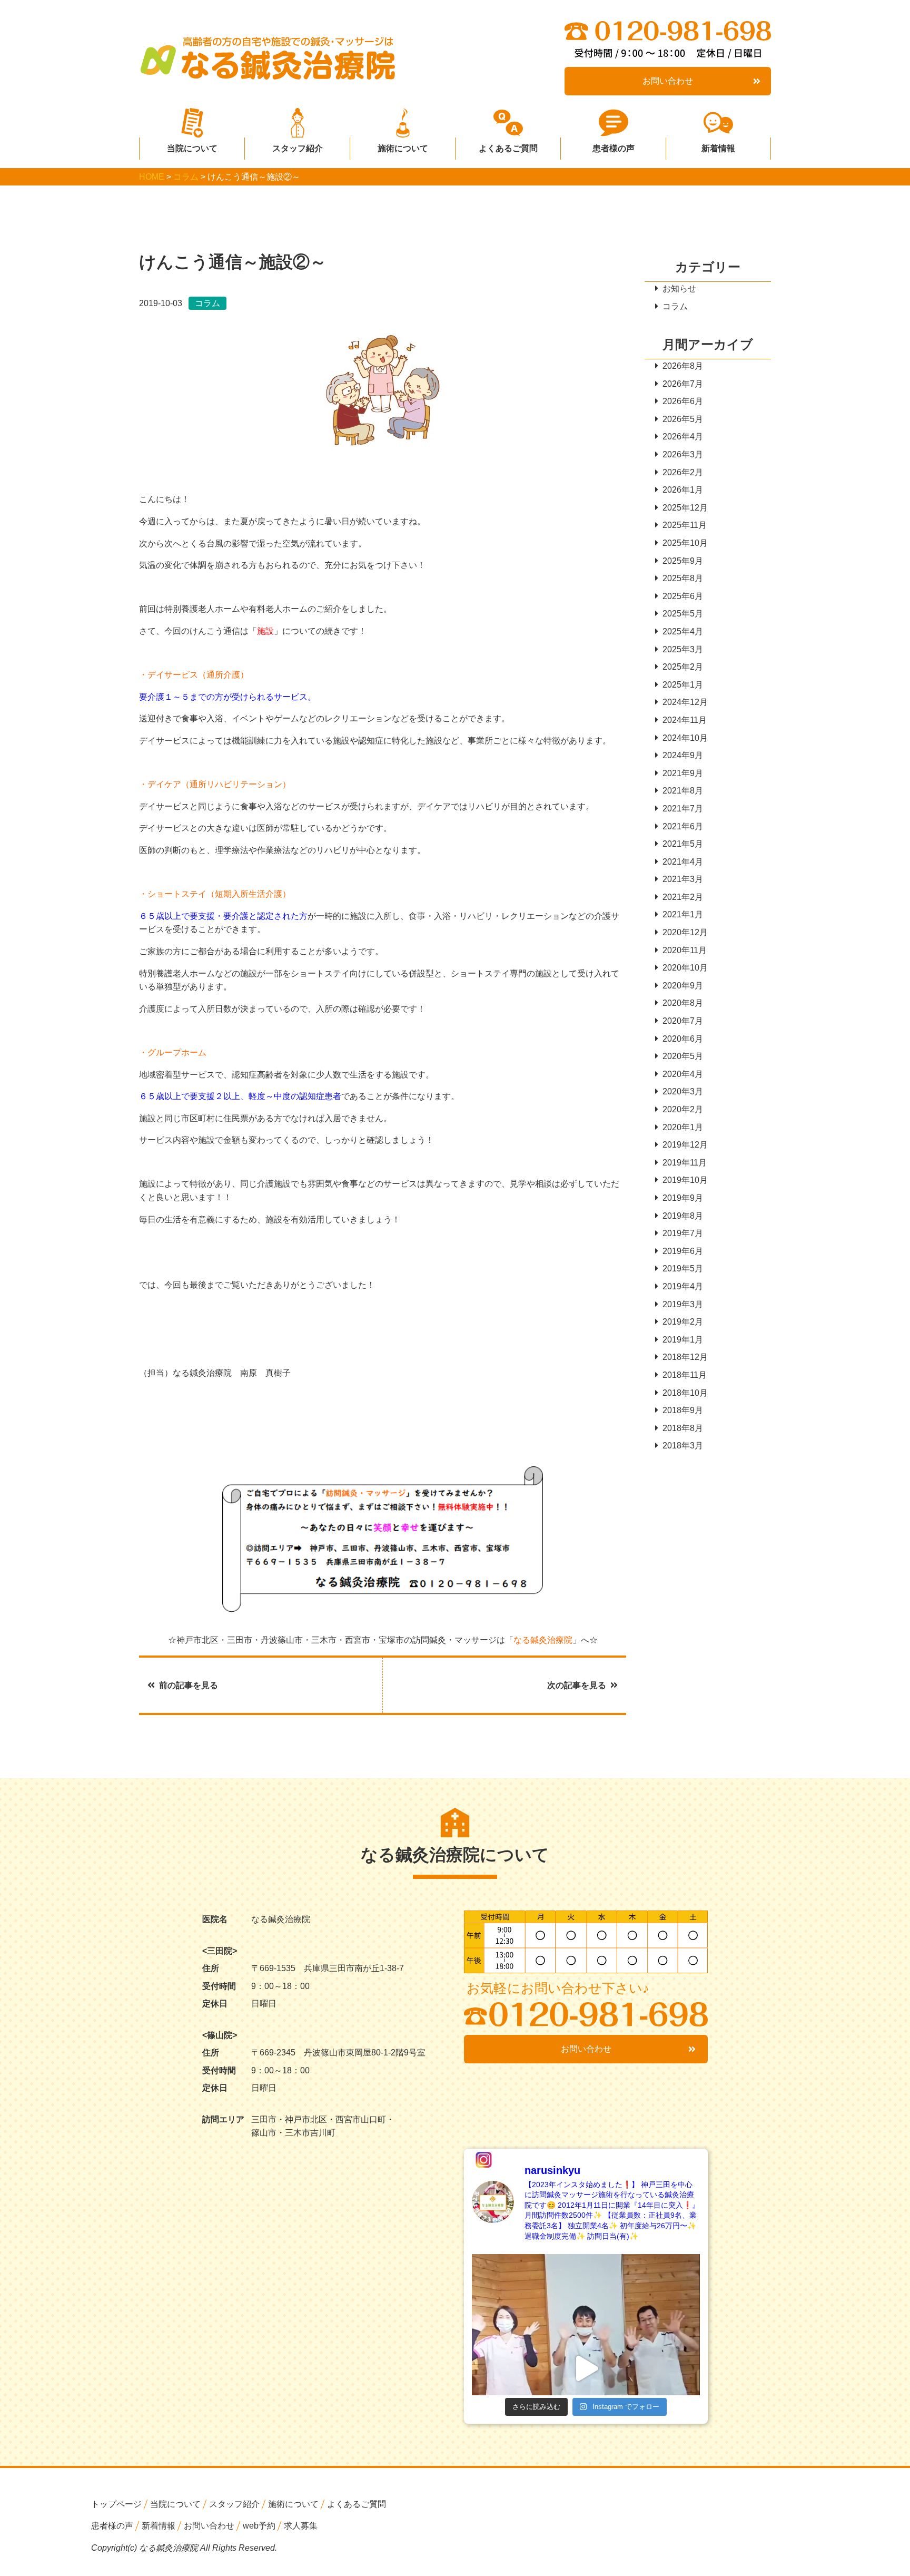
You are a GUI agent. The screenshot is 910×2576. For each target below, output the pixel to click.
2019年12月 (685, 1145)
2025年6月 (683, 596)
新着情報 (718, 148)
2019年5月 (683, 1269)
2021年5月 (683, 844)
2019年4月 (683, 1286)
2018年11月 (685, 1375)
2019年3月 (683, 1304)
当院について (192, 148)
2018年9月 (683, 1410)
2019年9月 (683, 1198)
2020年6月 (683, 1039)
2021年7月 (683, 809)
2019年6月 (683, 1251)
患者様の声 (614, 148)
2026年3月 (683, 454)
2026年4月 (683, 437)
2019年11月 (685, 1163)
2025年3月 (683, 649)
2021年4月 (683, 862)
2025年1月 (683, 685)
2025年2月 (683, 667)
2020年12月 (685, 932)
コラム (675, 306)
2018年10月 (685, 1393)
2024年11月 (685, 720)
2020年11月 (685, 950)
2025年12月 (685, 508)
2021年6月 (683, 826)
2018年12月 (685, 1357)
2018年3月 (683, 1446)
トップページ (116, 2504)
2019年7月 (683, 1233)
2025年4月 (683, 631)
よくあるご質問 (508, 148)
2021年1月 (683, 914)
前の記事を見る (189, 1685)
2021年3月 (683, 879)
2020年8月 (683, 1003)
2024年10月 (685, 738)
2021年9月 (683, 773)
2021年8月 (683, 791)
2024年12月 (685, 702)
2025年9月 (683, 561)
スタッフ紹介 (298, 148)
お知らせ (679, 288)
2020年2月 (683, 1109)
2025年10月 (685, 543)
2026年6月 (683, 401)
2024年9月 (683, 755)
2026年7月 (683, 384)
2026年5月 (683, 419)
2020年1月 (683, 1127)
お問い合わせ (668, 81)
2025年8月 (683, 578)
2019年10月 (685, 1180)
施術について (403, 148)
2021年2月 (683, 897)
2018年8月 (683, 1428)
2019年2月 (683, 1322)
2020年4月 (683, 1074)
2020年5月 (683, 1056)
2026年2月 (683, 472)
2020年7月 (683, 1021)
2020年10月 (685, 968)
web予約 (259, 2526)
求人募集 (301, 2526)
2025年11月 (685, 525)
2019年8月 (683, 1216)
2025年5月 (683, 614)
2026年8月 (683, 366)
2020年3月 (683, 1091)
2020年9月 (683, 986)
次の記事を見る (577, 1685)
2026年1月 (683, 490)
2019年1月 (683, 1340)
